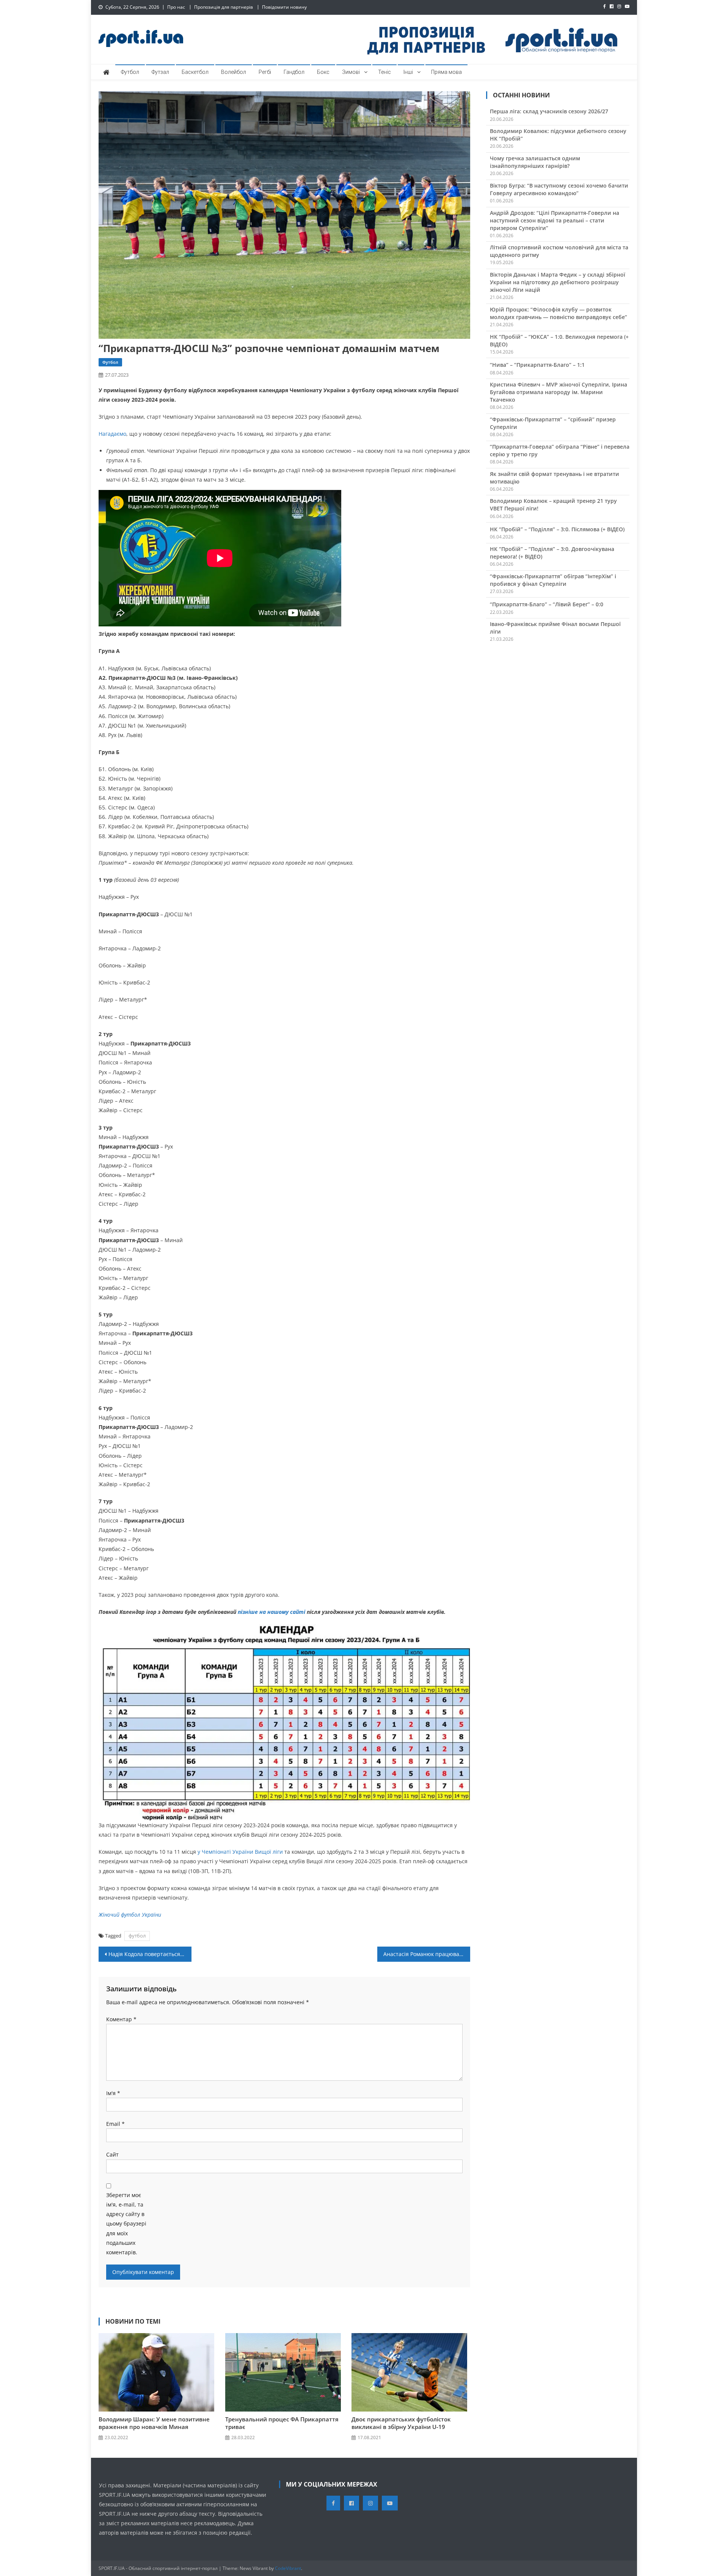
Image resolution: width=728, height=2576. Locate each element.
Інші (408, 72)
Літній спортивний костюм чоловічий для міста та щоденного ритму (559, 251)
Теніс (384, 72)
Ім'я (113, 2093)
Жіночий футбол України (130, 1915)
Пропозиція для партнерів (224, 7)
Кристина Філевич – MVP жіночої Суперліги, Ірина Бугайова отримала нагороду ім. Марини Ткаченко (559, 392)
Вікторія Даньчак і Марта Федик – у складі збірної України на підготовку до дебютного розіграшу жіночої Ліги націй (558, 282)
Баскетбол (195, 72)
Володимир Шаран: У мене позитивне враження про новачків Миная (154, 2423)
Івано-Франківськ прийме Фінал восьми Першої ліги (555, 628)
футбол (137, 1936)
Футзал (160, 72)
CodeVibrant (288, 2568)
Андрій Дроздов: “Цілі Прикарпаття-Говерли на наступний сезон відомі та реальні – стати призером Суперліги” (555, 220)
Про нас (176, 7)
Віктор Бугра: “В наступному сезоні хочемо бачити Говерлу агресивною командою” (559, 189)
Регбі (265, 72)
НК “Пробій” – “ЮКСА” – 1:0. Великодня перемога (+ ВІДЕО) (559, 340)
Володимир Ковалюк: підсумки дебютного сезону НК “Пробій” (558, 135)
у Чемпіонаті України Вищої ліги (240, 1852)
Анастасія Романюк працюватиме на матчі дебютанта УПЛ (427, 1954)
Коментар (121, 2019)
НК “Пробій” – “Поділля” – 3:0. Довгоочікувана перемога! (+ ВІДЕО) (552, 553)
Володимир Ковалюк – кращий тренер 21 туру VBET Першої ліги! (553, 505)
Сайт (112, 2154)
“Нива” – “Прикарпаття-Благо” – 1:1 (537, 365)
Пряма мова (446, 72)
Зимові (351, 72)
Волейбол (234, 72)
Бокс (323, 72)
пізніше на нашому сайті (271, 1612)
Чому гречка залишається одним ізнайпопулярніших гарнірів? (535, 162)
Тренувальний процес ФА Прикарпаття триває (282, 2423)
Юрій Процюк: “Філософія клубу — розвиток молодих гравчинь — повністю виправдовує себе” (559, 313)
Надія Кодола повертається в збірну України (150, 1954)
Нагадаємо (112, 434)
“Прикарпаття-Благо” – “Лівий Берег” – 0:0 (547, 604)
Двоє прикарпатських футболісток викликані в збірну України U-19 (401, 2423)
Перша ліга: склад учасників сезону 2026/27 (549, 111)
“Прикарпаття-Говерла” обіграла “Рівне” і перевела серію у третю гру (560, 450)
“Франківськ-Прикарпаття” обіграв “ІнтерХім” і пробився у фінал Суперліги (553, 580)
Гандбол (294, 72)
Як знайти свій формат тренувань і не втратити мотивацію (555, 478)
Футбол (130, 72)
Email (115, 2124)
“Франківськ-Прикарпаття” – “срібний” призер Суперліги (553, 423)
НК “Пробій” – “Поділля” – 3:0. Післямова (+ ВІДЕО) (557, 529)
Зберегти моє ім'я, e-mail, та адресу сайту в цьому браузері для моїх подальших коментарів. (126, 2224)
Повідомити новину (284, 7)
